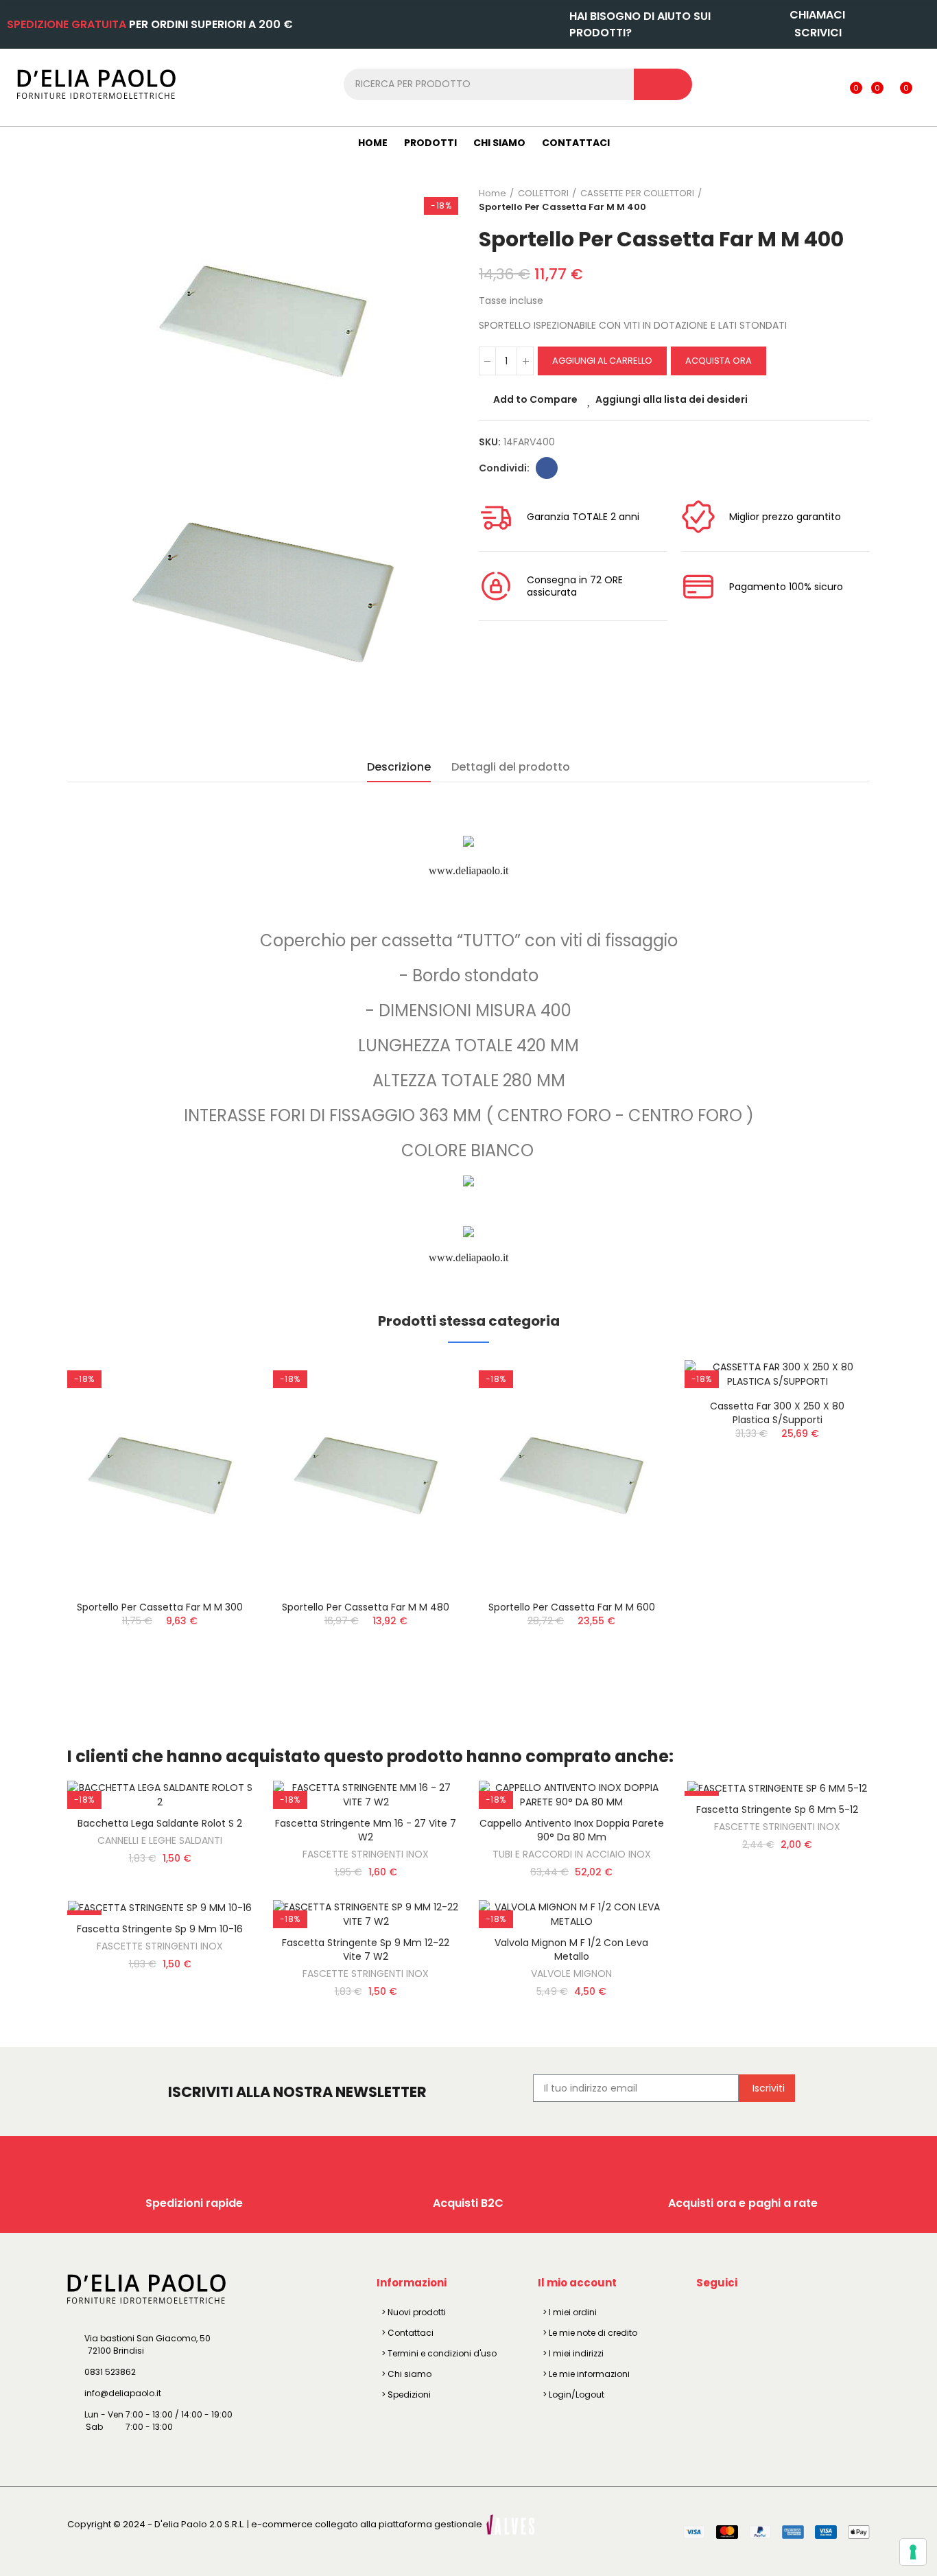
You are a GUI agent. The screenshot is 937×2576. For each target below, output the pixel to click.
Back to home (842, 200)
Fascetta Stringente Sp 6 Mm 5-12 (777, 1810)
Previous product (825, 200)
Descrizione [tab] (399, 767)
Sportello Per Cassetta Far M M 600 (572, 1607)
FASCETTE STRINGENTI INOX (366, 1854)
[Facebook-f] (709, 2315)
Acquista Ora (719, 361)
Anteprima (218, 1439)
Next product (859, 200)
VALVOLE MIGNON (571, 1974)
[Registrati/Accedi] (828, 84)
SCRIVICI (818, 33)
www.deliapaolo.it (468, 870)
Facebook (547, 468)
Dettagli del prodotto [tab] (511, 767)
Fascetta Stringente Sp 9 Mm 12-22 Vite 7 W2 (366, 1949)
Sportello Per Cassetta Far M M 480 (366, 1607)
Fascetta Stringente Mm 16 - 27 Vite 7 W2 (366, 1830)
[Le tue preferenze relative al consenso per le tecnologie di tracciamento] (913, 2552)
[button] (29, 1537)
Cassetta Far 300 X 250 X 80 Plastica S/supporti (777, 1413)
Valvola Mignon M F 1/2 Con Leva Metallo (571, 1949)
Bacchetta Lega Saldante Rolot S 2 (160, 1823)
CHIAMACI (817, 15)
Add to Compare (535, 399)
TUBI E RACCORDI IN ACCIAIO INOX (572, 1854)
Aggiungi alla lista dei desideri (672, 399)
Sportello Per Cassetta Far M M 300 (160, 1607)
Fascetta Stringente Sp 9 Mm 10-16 (160, 1929)
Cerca (663, 84)
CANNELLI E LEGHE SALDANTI (160, 1840)
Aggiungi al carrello (602, 361)
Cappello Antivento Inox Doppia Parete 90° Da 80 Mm (572, 1830)
